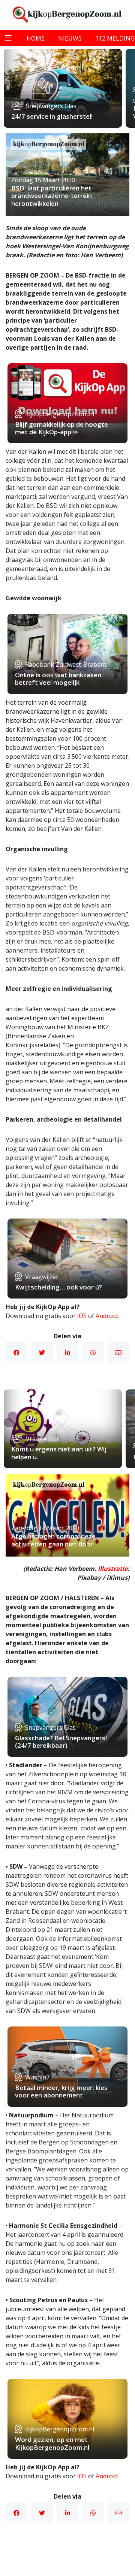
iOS (82, 1316)
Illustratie (113, 1569)
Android (107, 1316)
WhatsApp (93, 1353)
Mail (118, 1353)
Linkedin (67, 1353)
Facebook (16, 1353)
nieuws (70, 38)
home (36, 38)
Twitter (42, 1353)
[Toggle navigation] (8, 38)
